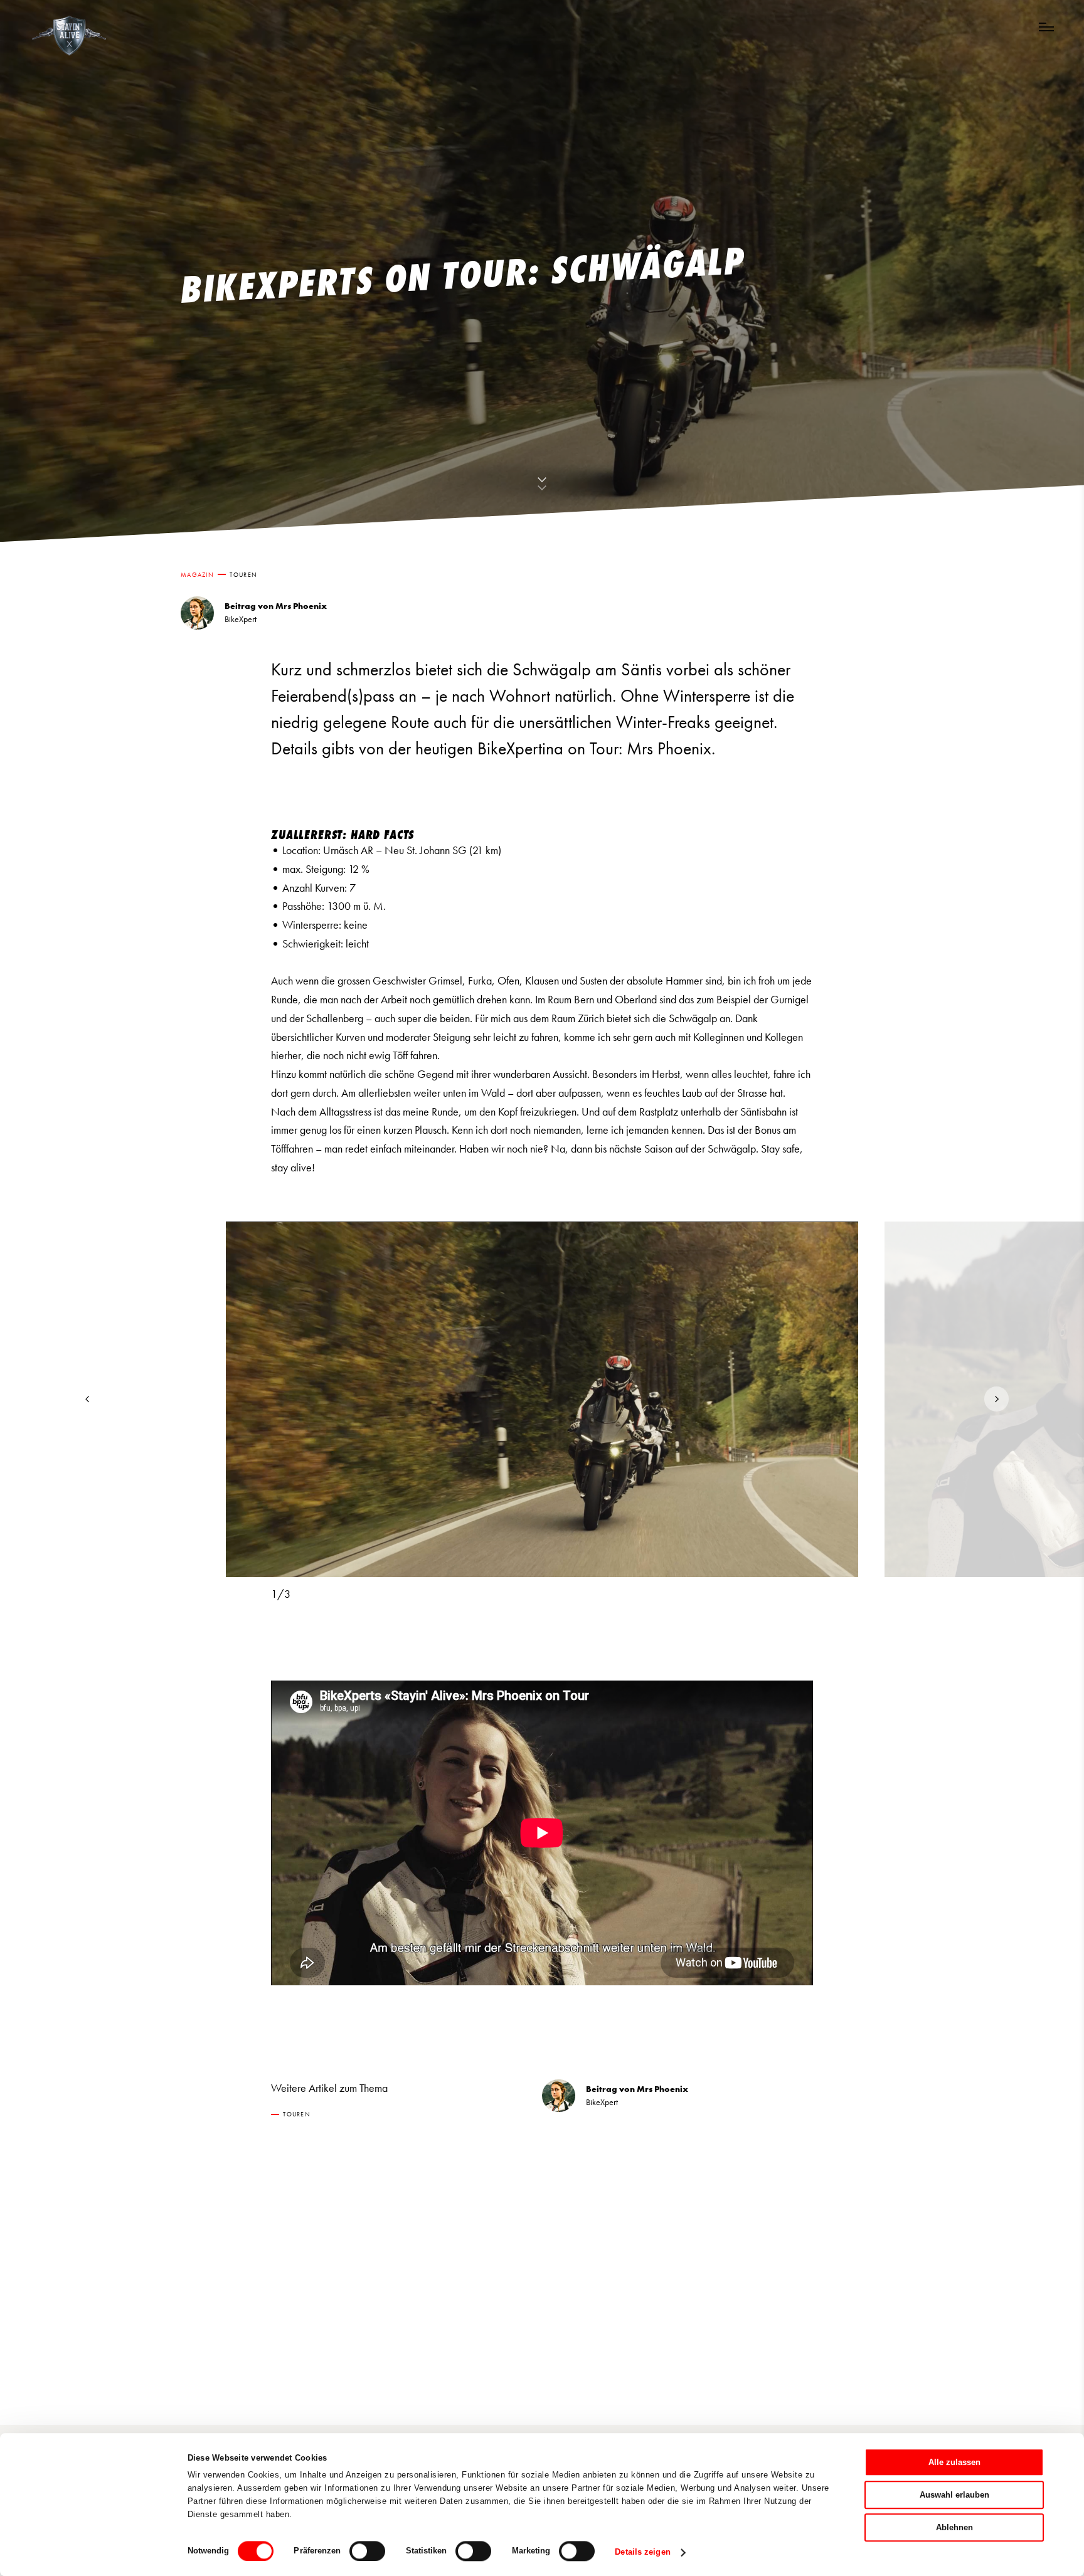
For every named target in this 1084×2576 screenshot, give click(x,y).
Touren (243, 575)
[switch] (367, 2551)
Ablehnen (954, 2527)
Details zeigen (642, 2552)
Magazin (197, 575)
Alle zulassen (954, 2462)
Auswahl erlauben (954, 2495)
